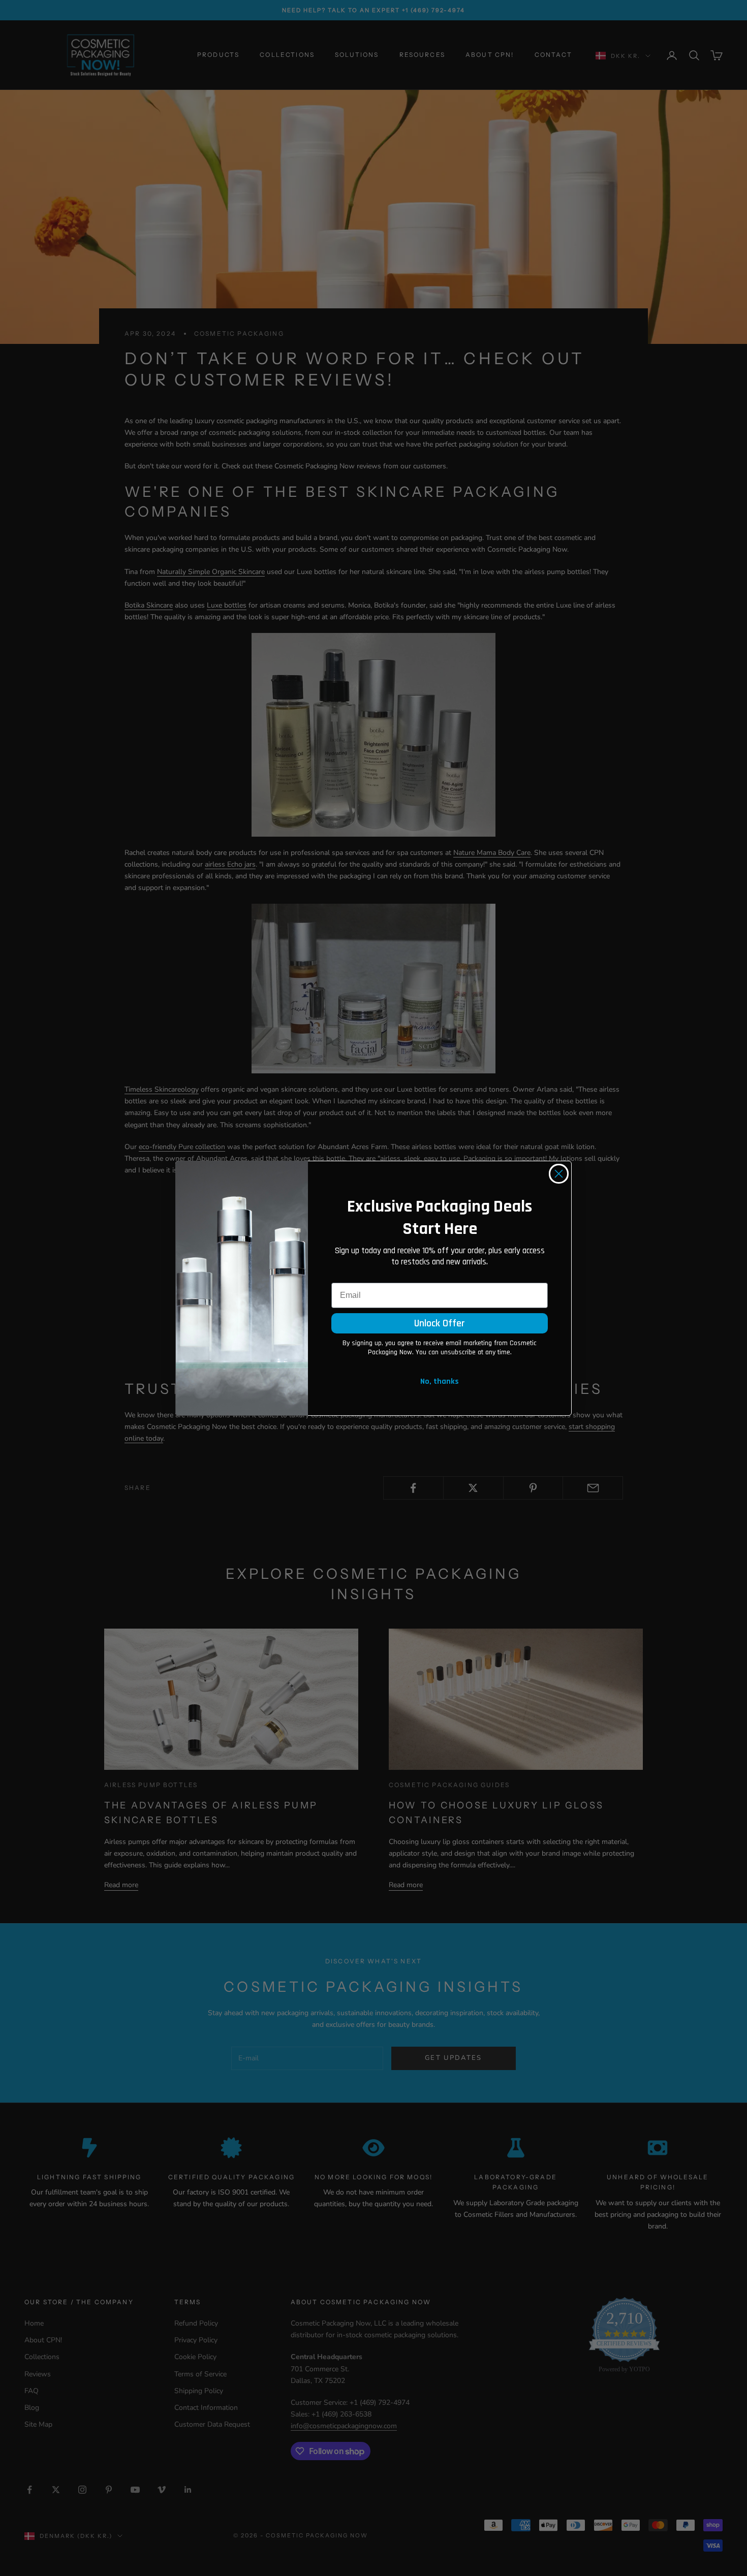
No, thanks (440, 1381)
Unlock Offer (440, 1323)
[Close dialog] (559, 1174)
